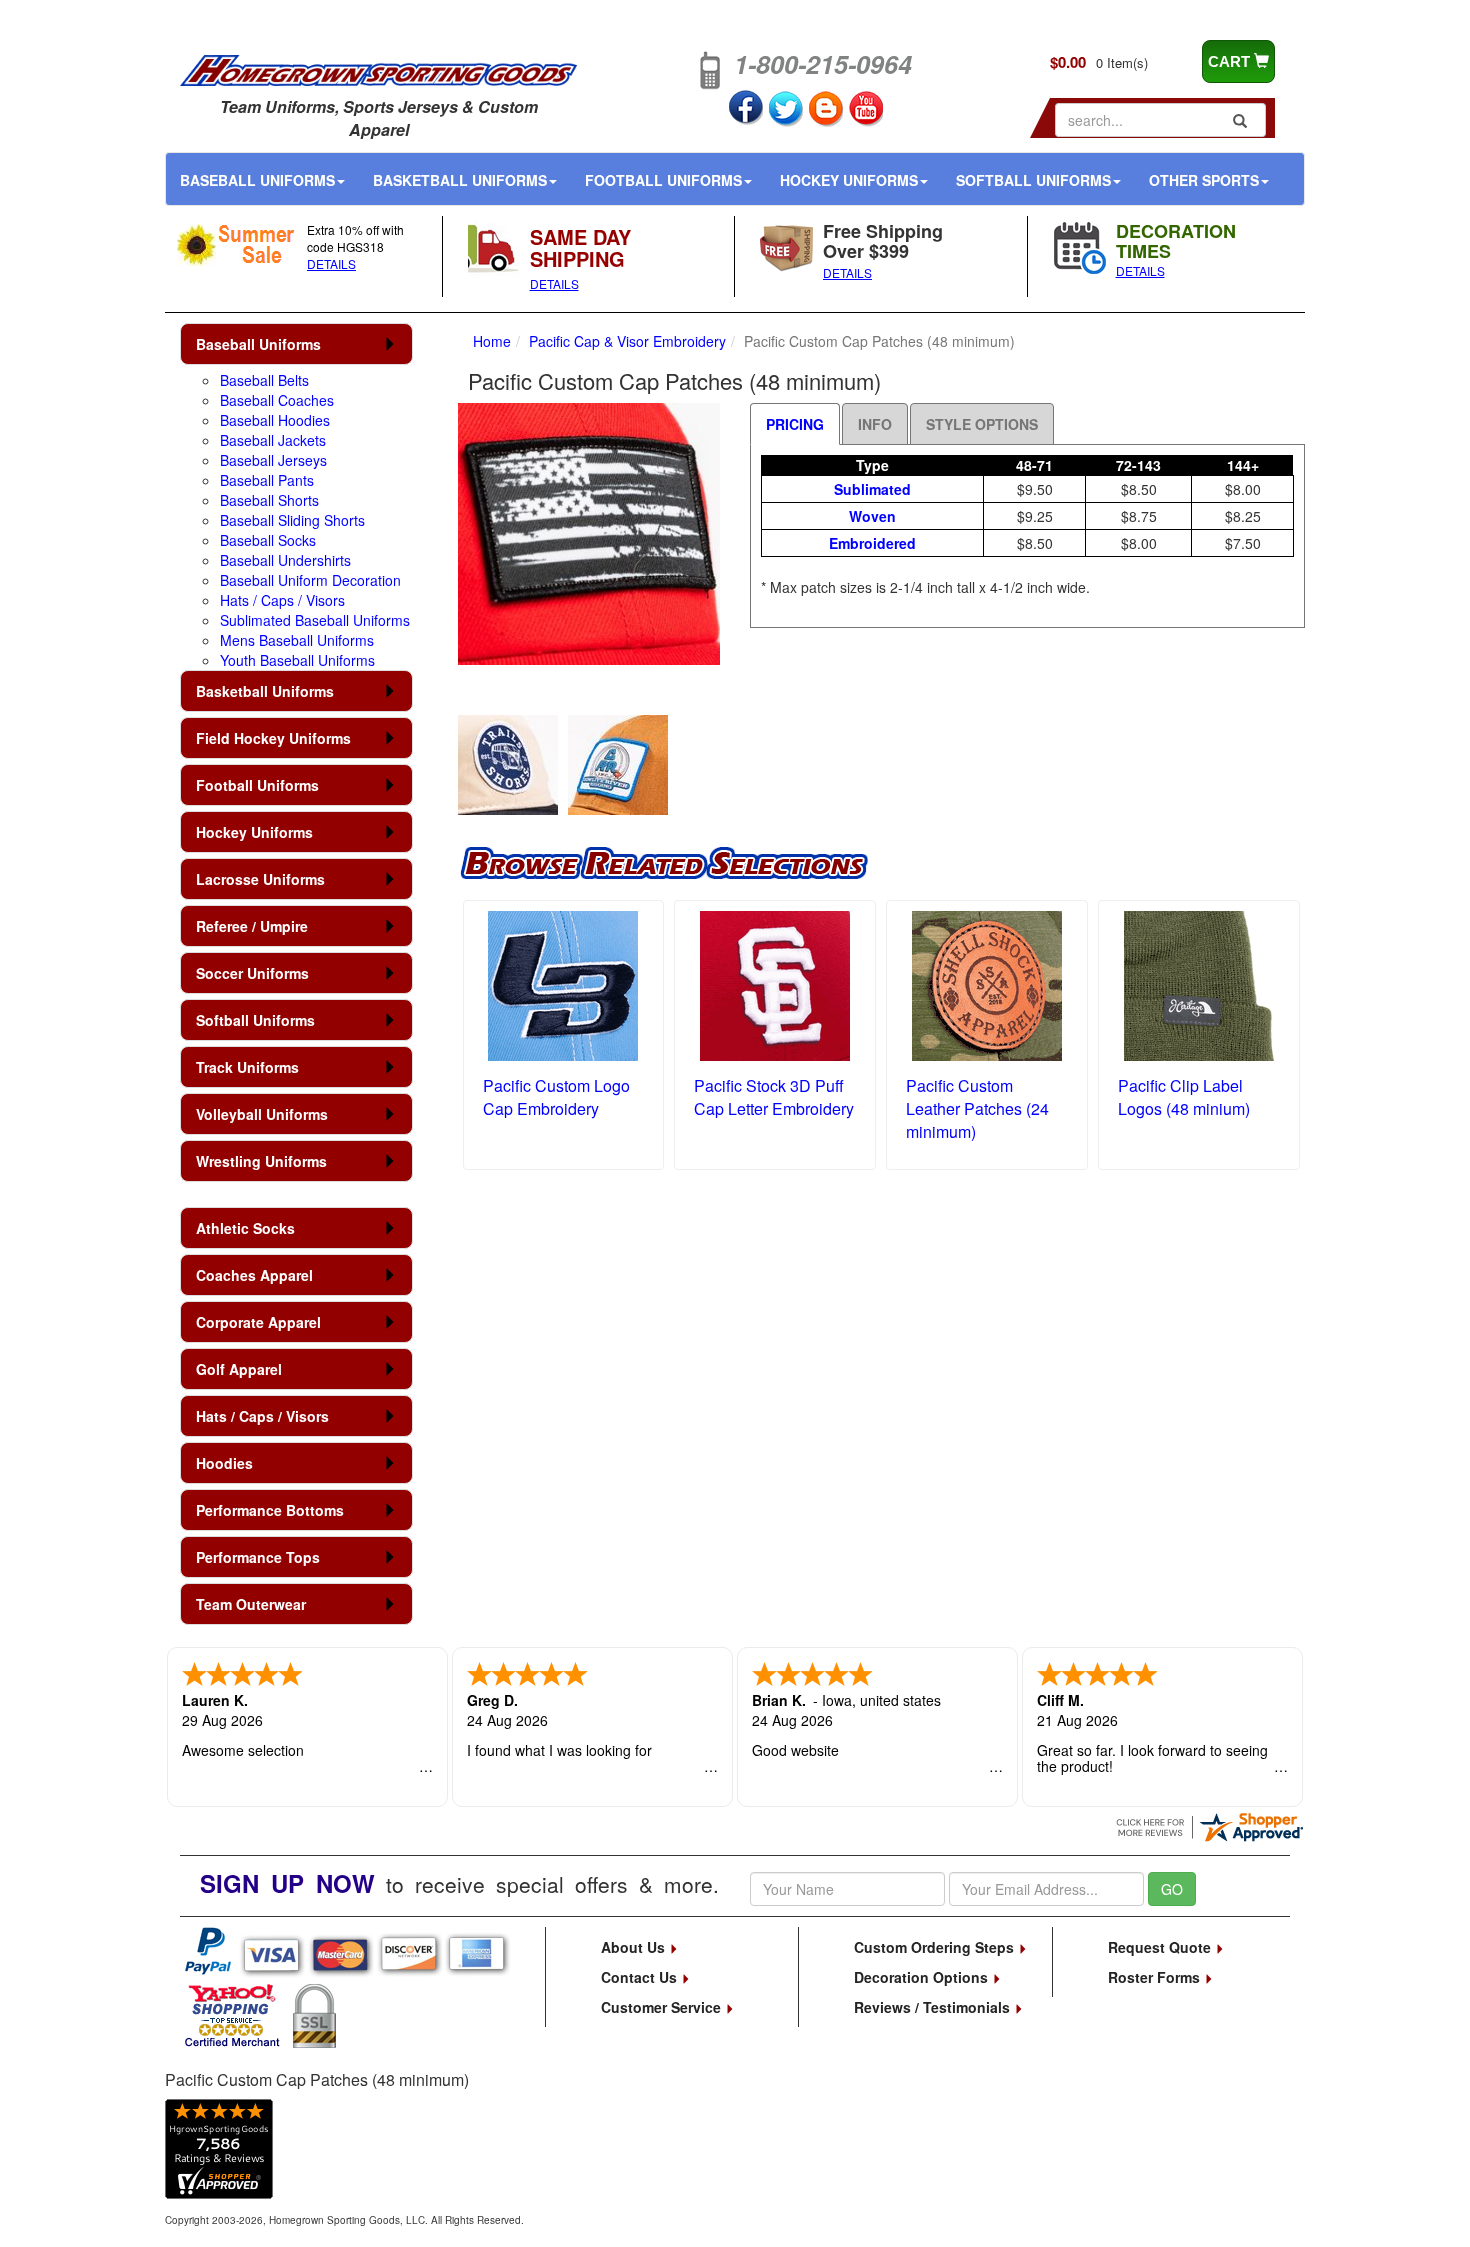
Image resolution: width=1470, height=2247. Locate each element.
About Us (635, 1947)
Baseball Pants (267, 480)
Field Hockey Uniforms (273, 738)
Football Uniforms (663, 180)
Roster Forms (1156, 1977)
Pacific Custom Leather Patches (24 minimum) (977, 1108)
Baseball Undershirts (285, 560)
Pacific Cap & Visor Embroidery (627, 341)
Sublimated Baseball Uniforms (315, 620)
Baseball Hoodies (275, 420)
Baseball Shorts (269, 500)
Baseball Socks (268, 540)
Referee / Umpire (252, 926)
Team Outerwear (251, 1604)
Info (875, 424)
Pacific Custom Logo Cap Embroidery (556, 1097)
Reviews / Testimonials (934, 2007)
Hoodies (224, 1463)
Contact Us (641, 1977)
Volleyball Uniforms (262, 1114)
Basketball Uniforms (460, 180)
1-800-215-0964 (823, 64)
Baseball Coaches (277, 400)
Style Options (982, 424)
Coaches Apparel (254, 1275)
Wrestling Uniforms (261, 1161)
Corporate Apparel (258, 1322)
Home (492, 341)
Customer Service (663, 2007)
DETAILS (331, 263)
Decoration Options (923, 1977)
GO (1172, 1889)
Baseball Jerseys (273, 460)
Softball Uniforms (1033, 180)
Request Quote (1161, 1947)
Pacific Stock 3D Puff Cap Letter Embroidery (774, 1097)
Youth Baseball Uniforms (297, 660)
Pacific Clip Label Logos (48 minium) (1184, 1097)
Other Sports (1204, 180)
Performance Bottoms (270, 1510)
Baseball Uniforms (257, 180)
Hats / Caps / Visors (282, 600)
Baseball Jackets (273, 440)
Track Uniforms (247, 1067)
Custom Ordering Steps (936, 1947)
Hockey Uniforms (849, 180)
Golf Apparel (239, 1369)
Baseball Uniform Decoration (310, 580)
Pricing (795, 424)
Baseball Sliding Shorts (292, 520)
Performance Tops (258, 1557)
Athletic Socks (245, 1228)
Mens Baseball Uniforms (297, 640)
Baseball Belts (264, 380)
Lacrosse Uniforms (260, 879)
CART (1231, 61)
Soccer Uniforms (252, 973)
